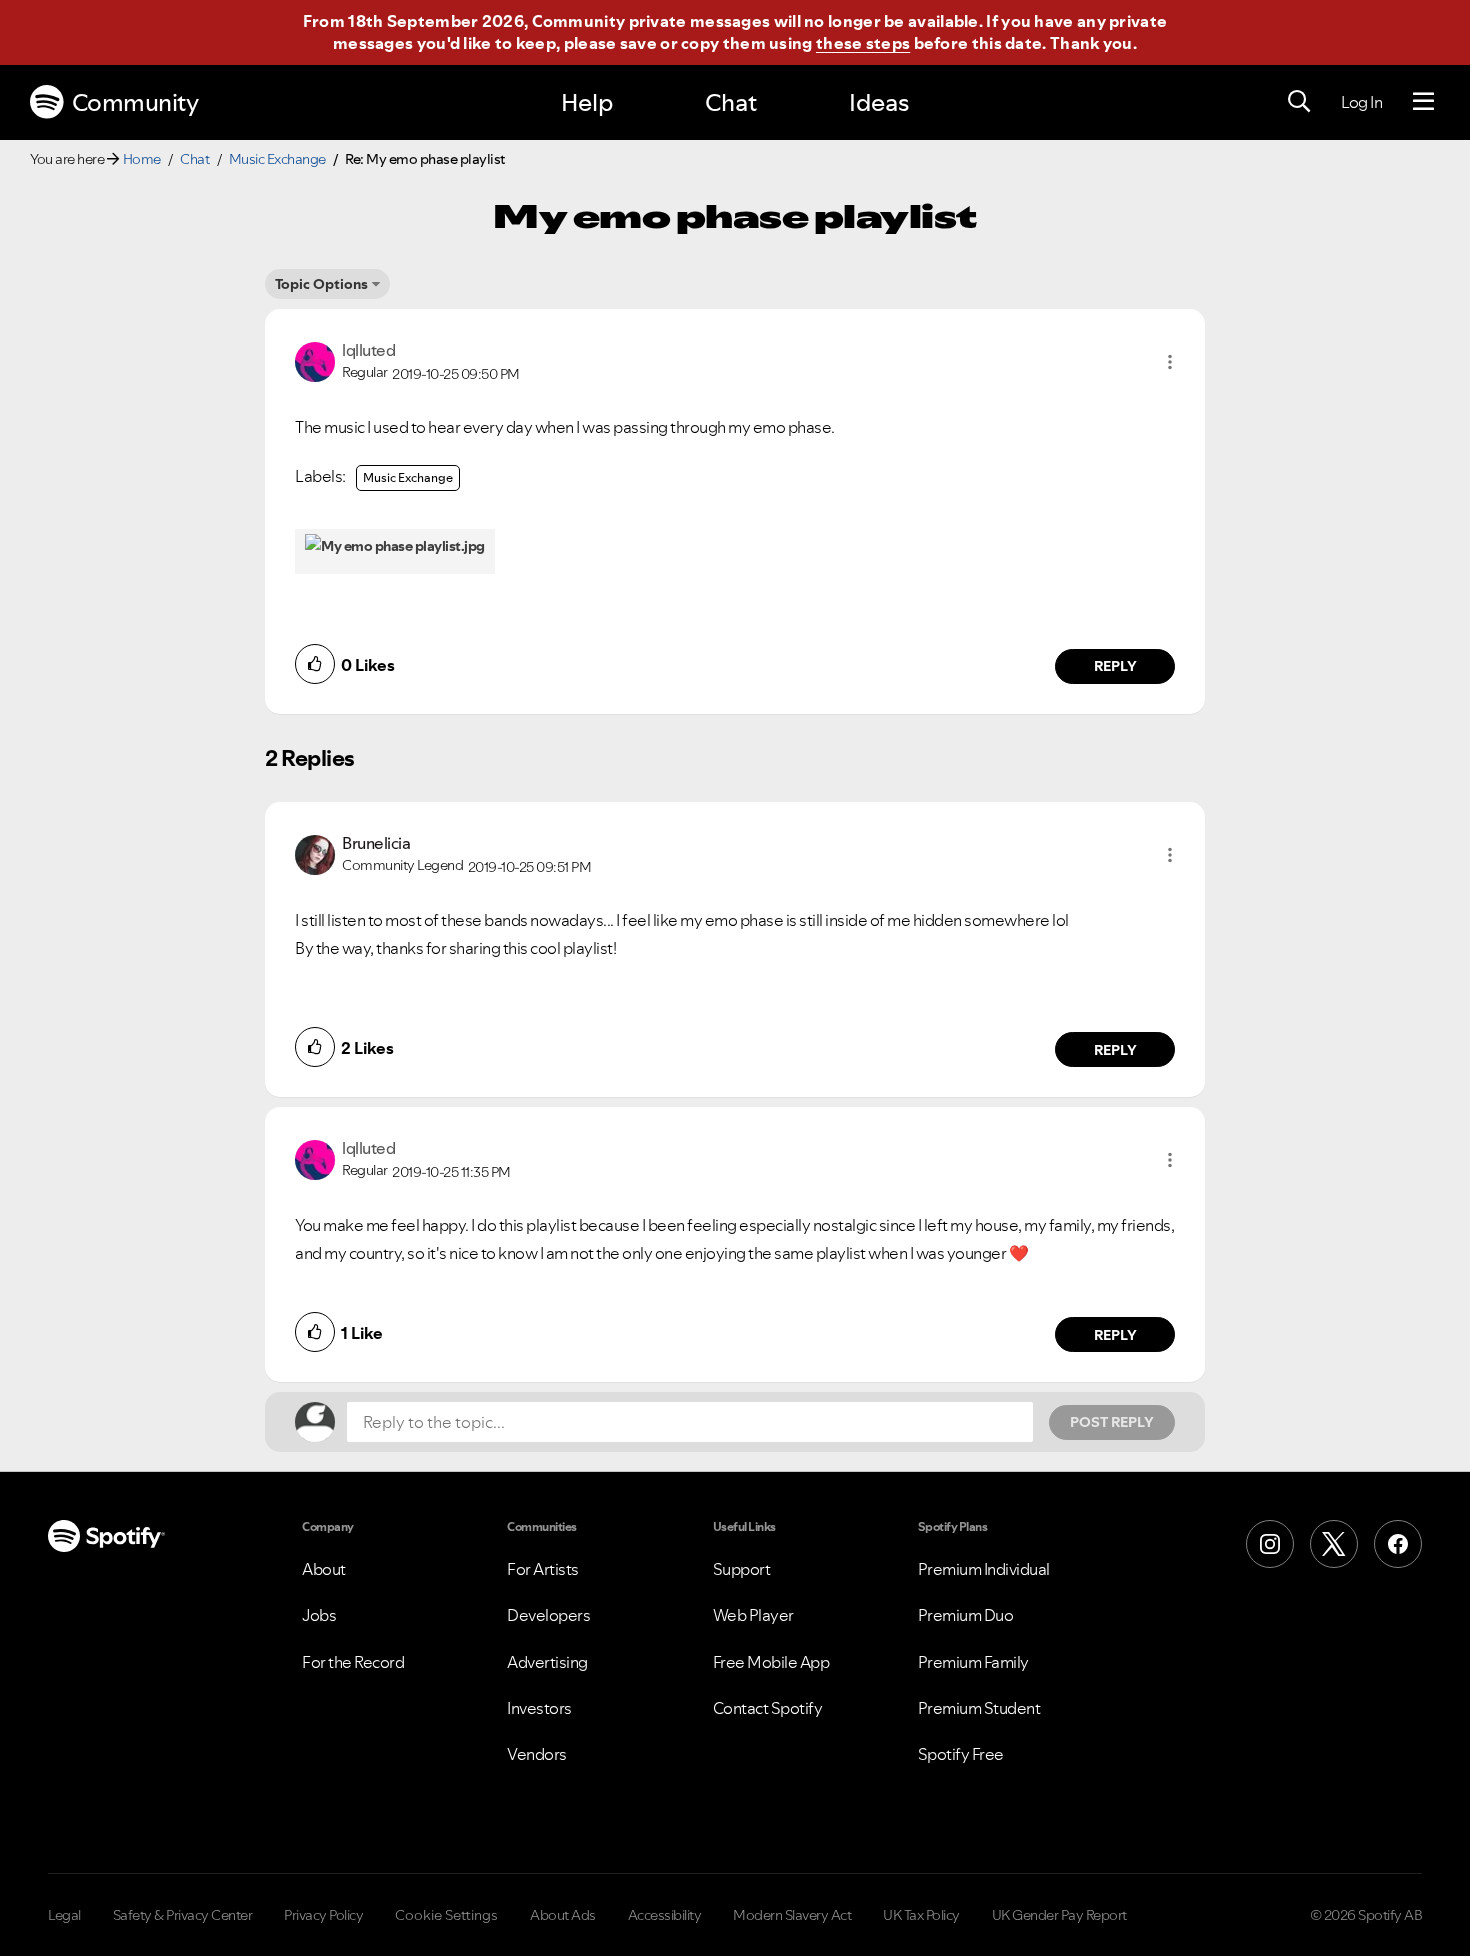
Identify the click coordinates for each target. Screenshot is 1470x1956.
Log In (1361, 102)
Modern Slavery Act (792, 1915)
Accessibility (665, 1915)
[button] (1170, 362)
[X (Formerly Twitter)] (1334, 1544)
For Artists (543, 1569)
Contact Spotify (768, 1708)
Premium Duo (966, 1615)
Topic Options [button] (321, 284)
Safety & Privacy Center (183, 1915)
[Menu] (1423, 102)
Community (135, 102)
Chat (731, 102)
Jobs (319, 1615)
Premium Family (973, 1662)
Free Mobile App (771, 1662)
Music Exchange (277, 159)
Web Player (753, 1615)
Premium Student (979, 1708)
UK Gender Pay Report (1059, 1915)
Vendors (537, 1754)
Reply (1115, 666)
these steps (863, 43)
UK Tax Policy (921, 1915)
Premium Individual (984, 1569)
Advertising (547, 1662)
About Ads (563, 1915)
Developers (548, 1615)
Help (587, 102)
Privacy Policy (323, 1915)
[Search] (1299, 102)
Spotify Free (961, 1754)
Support (742, 1569)
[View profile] (315, 360)
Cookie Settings (446, 1915)
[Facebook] (1398, 1544)
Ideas (879, 102)
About (324, 1569)
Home (142, 159)
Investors (539, 1708)
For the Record (353, 1662)
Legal (64, 1915)
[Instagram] (1270, 1544)
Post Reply (1112, 1422)
